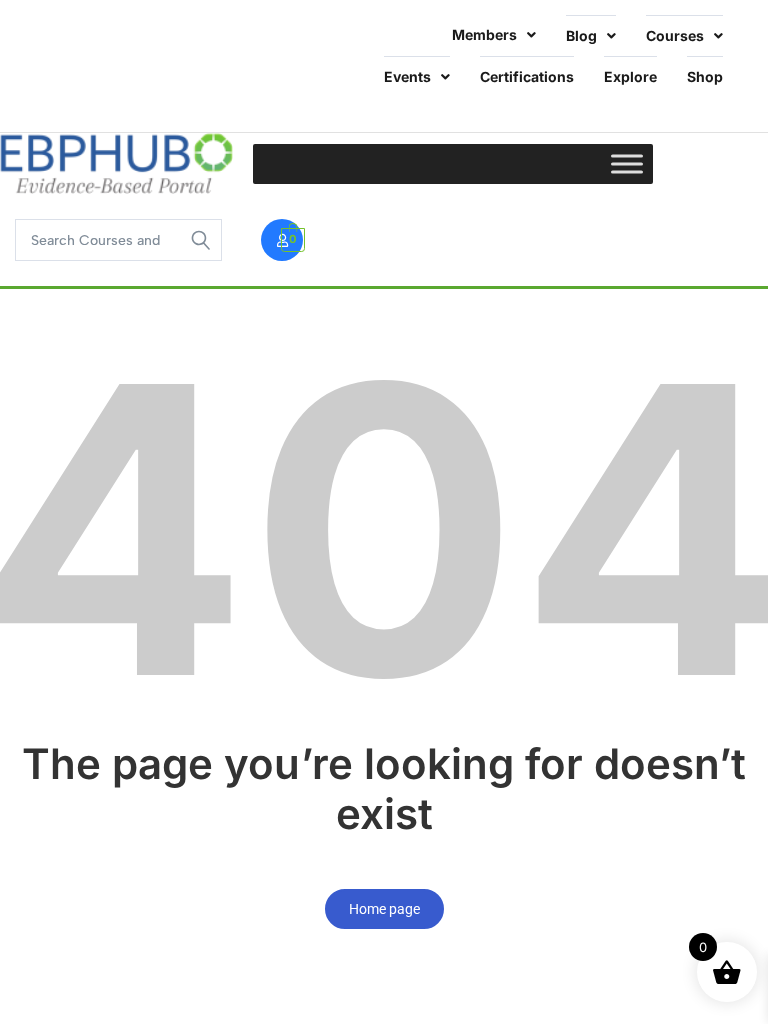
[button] (65, 56)
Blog (581, 35)
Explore (630, 76)
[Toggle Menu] (627, 163)
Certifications (527, 76)
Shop (705, 76)
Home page (384, 909)
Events (407, 76)
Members (484, 34)
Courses (675, 35)
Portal (55, 55)
